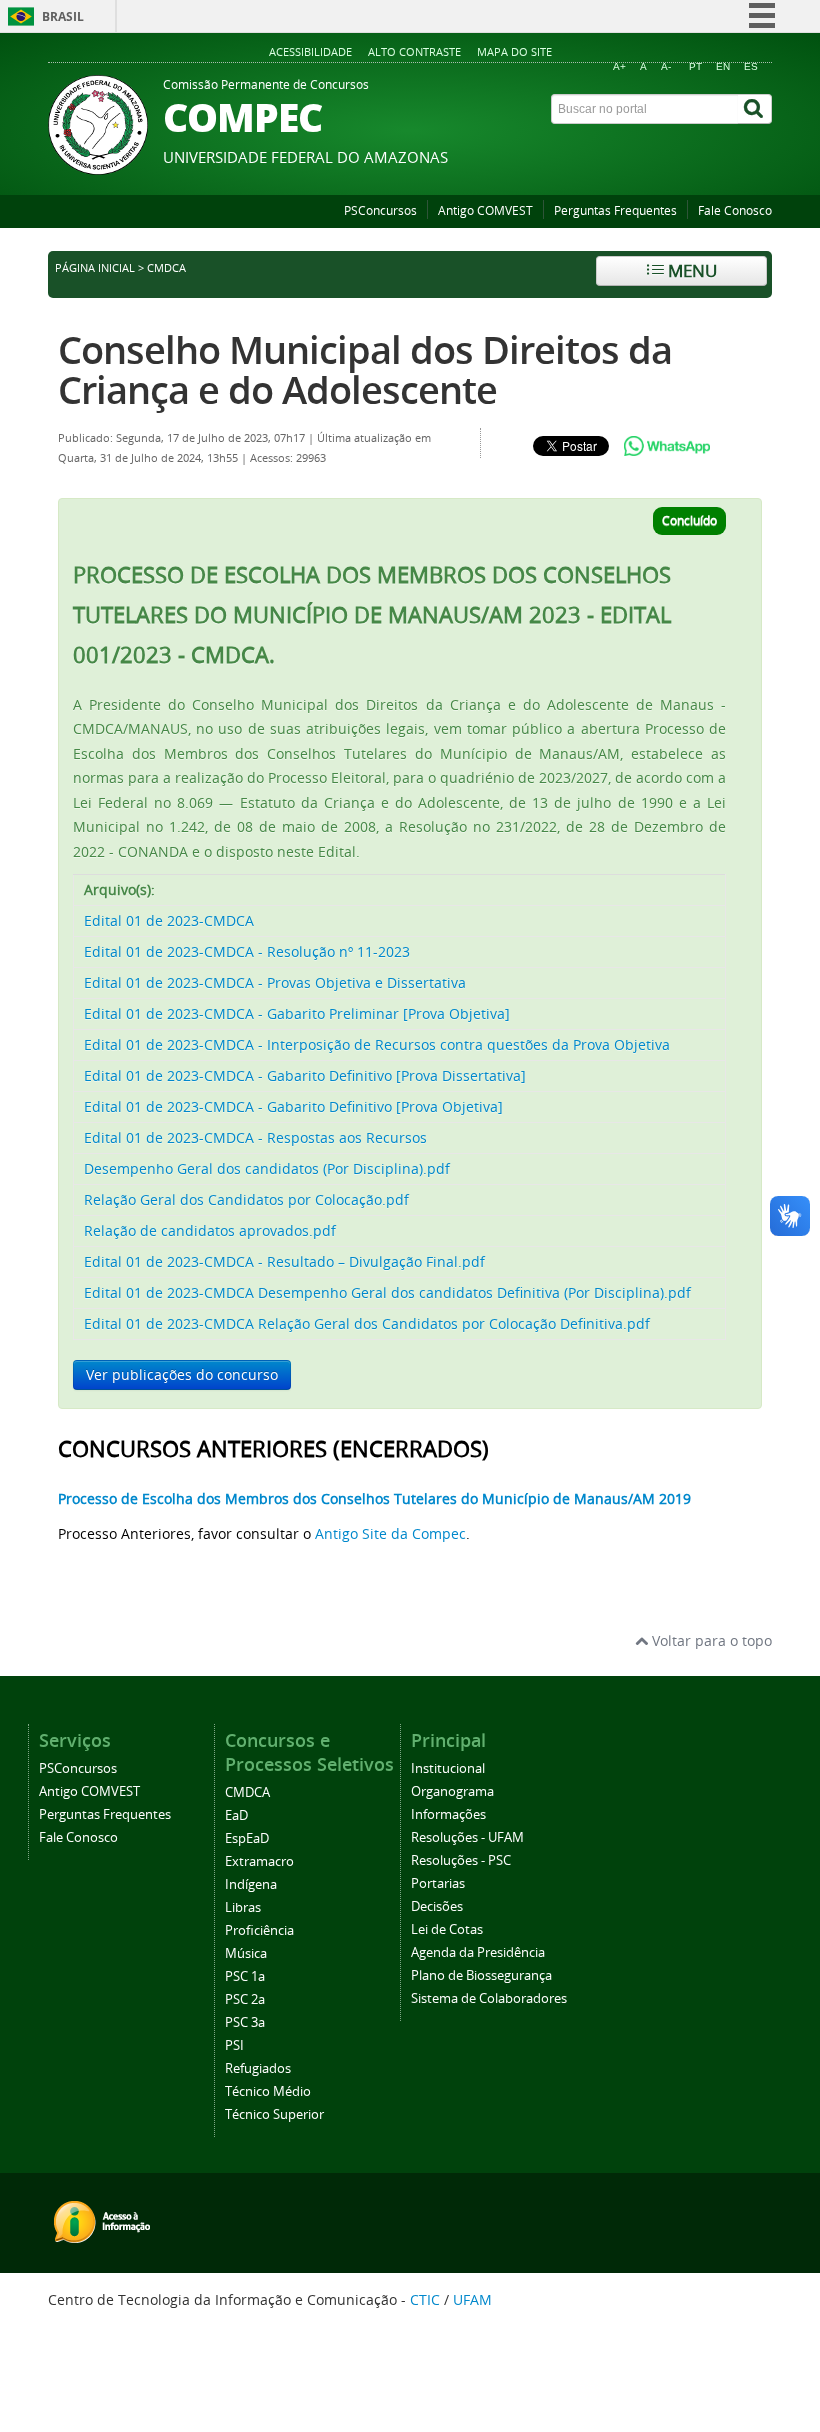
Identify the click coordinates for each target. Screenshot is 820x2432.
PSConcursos (380, 210)
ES (751, 66)
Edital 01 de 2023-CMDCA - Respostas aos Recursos (255, 1137)
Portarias (438, 1883)
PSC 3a (245, 2022)
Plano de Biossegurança (481, 1975)
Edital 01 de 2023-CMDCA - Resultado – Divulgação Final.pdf (284, 1261)
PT (695, 66)
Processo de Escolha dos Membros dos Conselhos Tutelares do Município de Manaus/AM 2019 (374, 1498)
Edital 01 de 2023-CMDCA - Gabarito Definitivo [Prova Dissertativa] (305, 1075)
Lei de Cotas (447, 1929)
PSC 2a (245, 1999)
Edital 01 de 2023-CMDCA (169, 920)
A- (666, 66)
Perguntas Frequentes (615, 210)
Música (246, 1953)
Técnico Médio (268, 2091)
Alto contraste (414, 51)
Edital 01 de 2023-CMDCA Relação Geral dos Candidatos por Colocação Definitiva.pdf (367, 1323)
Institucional (448, 1768)
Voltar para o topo (710, 1640)
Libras (243, 1907)
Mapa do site (514, 51)
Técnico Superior (274, 2114)
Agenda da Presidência (478, 1952)
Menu (690, 270)
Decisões (437, 1906)
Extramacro (259, 1861)
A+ (619, 66)
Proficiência (259, 1930)
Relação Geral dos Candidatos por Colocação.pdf (246, 1199)
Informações (448, 1814)
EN (723, 66)
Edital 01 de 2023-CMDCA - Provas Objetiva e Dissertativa (275, 982)
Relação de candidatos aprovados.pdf (210, 1230)
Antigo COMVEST (485, 210)
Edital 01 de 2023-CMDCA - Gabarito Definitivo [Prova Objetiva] (293, 1106)
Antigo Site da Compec (390, 1533)
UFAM (472, 2299)
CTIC (425, 2299)
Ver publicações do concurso (182, 1374)
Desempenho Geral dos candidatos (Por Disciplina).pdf (267, 1168)
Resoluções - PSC (461, 1860)
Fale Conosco (735, 210)
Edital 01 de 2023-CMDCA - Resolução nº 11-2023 (247, 951)
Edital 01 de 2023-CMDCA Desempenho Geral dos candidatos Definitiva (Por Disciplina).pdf (387, 1292)
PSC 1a (245, 1976)
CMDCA (247, 1792)
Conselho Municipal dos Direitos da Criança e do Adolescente (365, 369)
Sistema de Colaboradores (489, 1998)
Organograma (452, 1791)
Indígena (251, 1884)
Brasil (63, 16)
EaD (236, 1815)
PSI (234, 2045)
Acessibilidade (310, 51)
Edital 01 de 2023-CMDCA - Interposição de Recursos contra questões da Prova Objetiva (377, 1044)
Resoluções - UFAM (467, 1837)
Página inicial (95, 268)
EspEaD (247, 1838)
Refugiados (258, 2068)
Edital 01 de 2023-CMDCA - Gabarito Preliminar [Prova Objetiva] (297, 1013)
